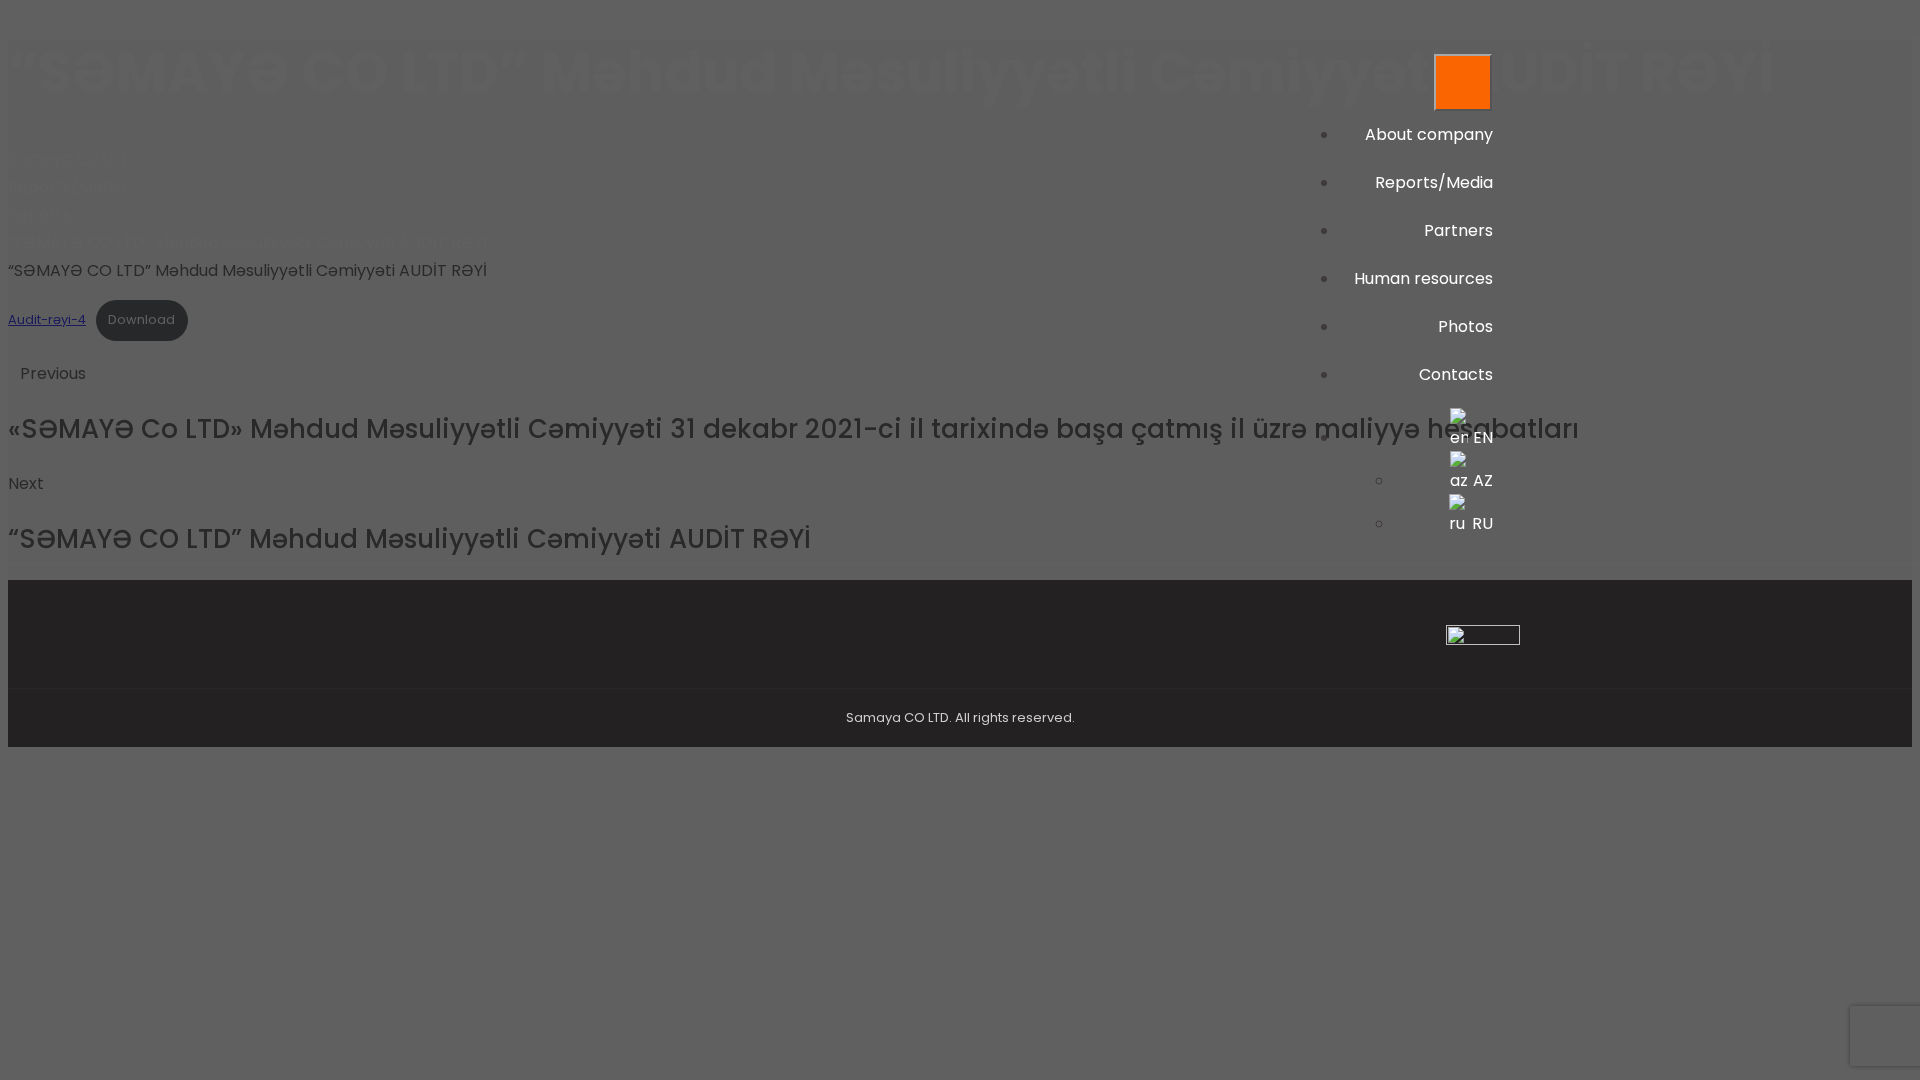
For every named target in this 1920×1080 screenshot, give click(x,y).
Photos (1465, 326)
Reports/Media (1434, 182)
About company (1429, 134)
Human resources (1423, 278)
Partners (1458, 230)
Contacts (1456, 374)
